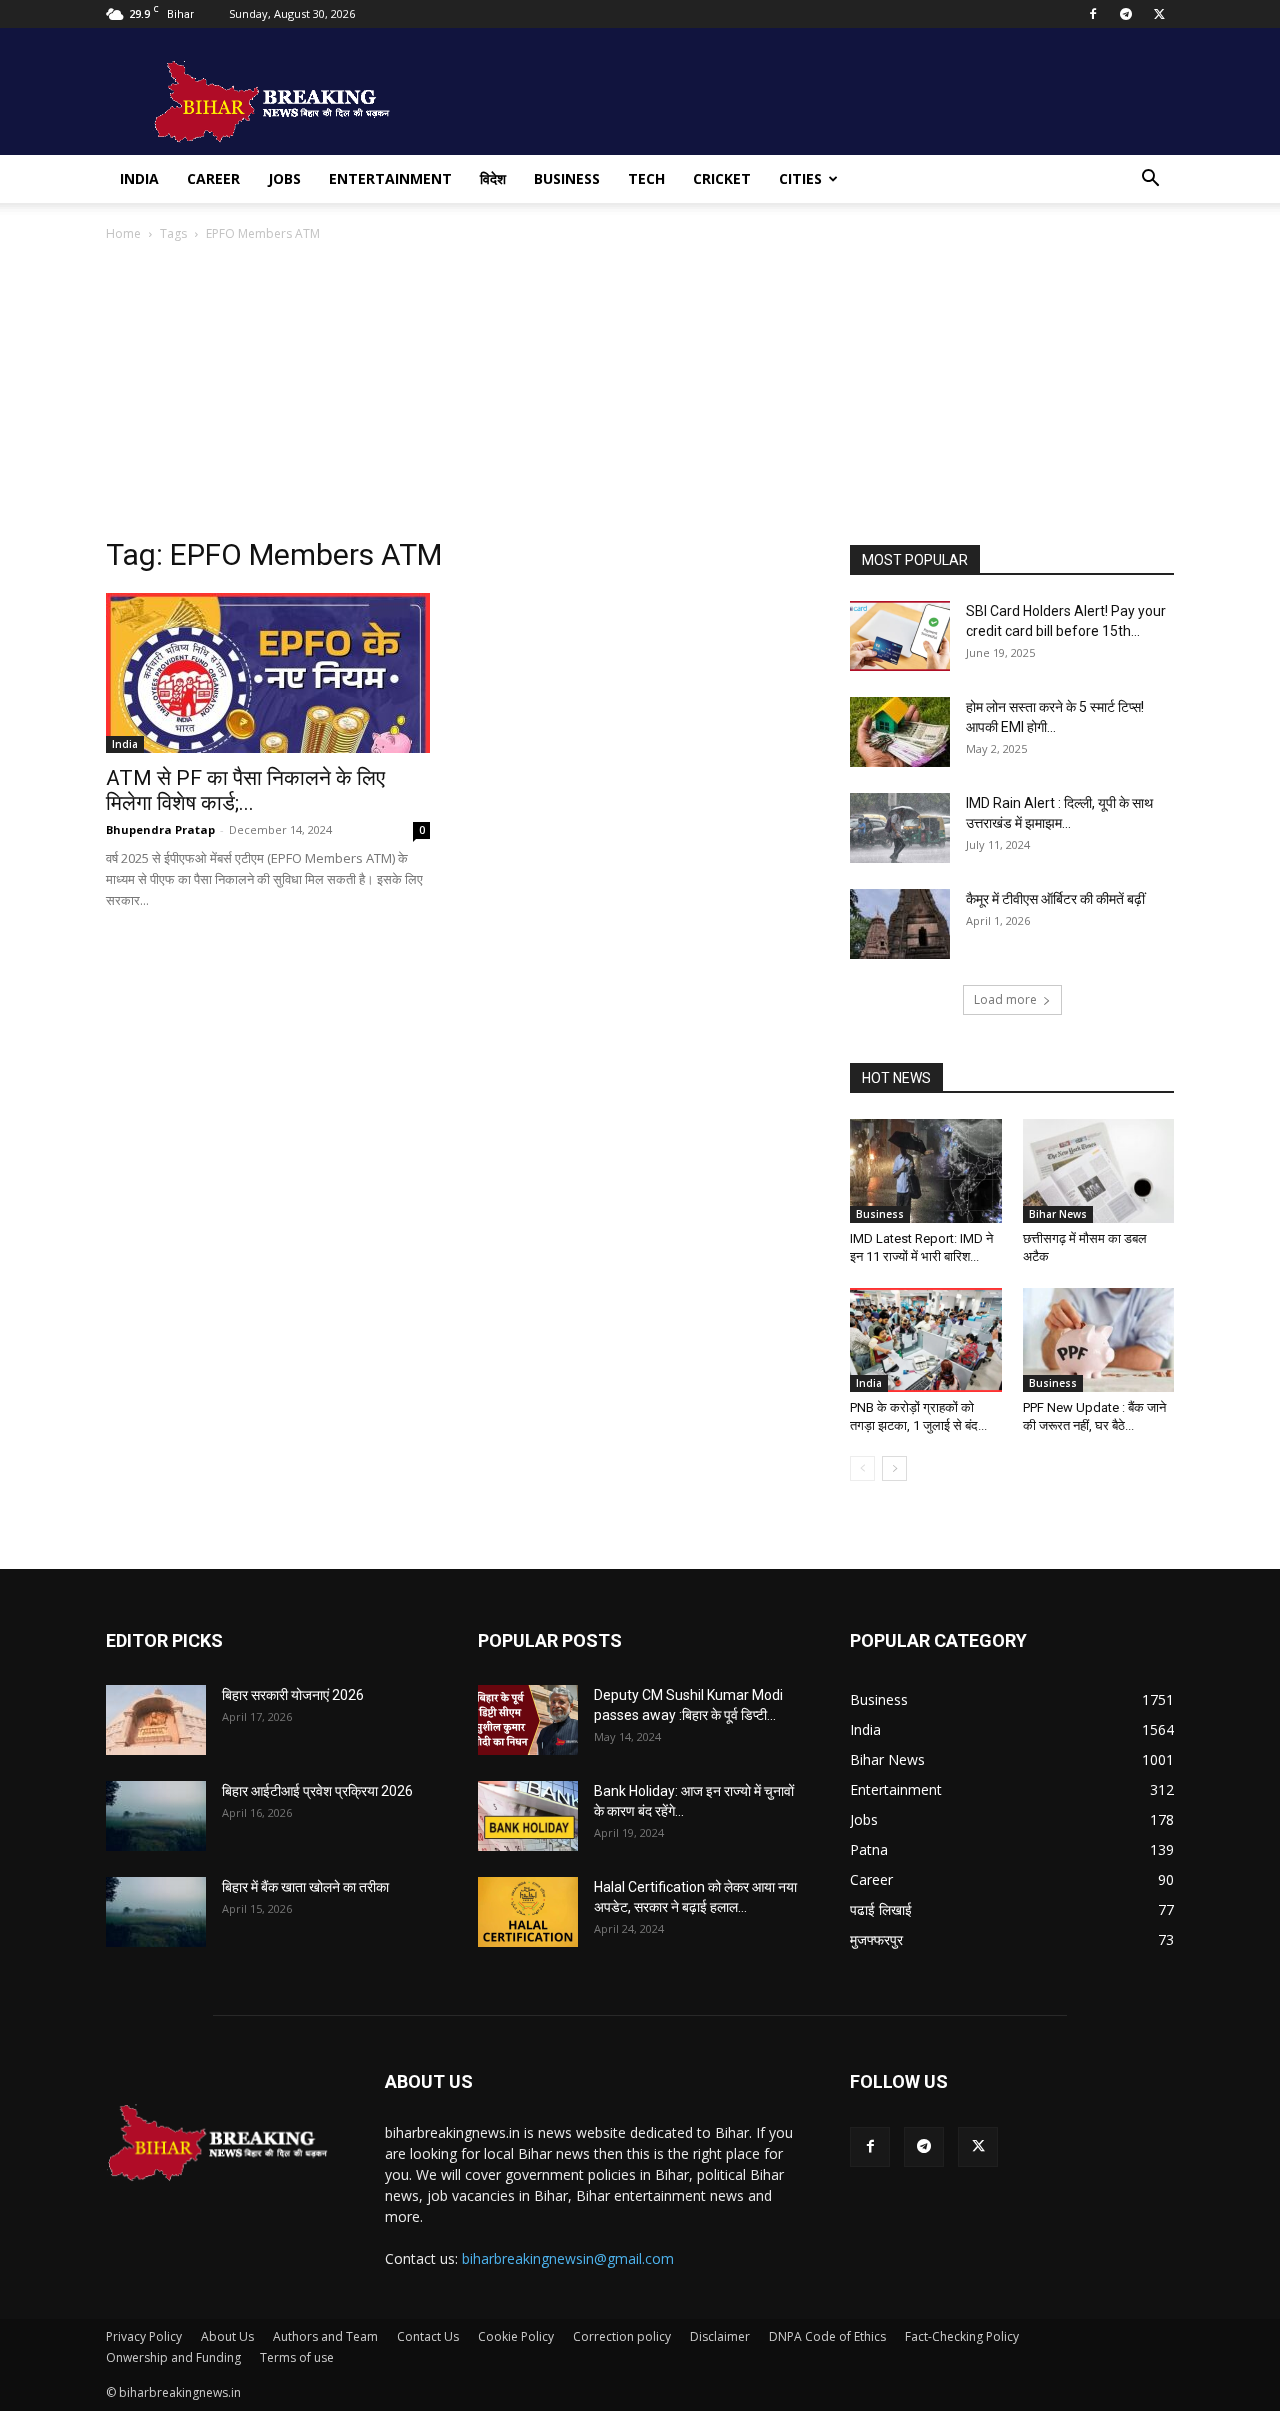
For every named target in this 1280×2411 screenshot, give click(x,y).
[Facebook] (1093, 14)
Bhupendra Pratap (160, 829)
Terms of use (297, 2357)
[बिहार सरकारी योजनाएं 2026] (156, 1720)
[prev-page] (862, 1468)
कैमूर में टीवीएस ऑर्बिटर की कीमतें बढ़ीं (1055, 899)
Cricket (722, 178)
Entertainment (390, 178)
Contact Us (428, 2336)
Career (213, 178)
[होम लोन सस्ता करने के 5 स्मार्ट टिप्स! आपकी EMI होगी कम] (900, 732)
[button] (1150, 180)
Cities (800, 178)
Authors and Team (325, 2336)
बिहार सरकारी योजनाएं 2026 (293, 1695)
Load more (1005, 999)
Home (123, 233)
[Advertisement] (640, 395)
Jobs (284, 178)
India (139, 178)
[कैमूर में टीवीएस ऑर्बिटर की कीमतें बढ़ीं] (900, 924)
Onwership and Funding (173, 2357)
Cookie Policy (516, 2336)
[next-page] (894, 1468)
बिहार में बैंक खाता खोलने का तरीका (305, 1887)
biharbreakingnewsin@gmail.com (568, 2258)
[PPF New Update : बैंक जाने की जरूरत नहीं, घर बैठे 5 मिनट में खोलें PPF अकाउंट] (1099, 1340)
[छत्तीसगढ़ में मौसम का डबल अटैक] (1099, 1171)
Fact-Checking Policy (962, 2336)
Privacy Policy (144, 2336)
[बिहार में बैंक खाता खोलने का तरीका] (156, 1912)
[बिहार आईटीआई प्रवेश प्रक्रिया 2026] (156, 1816)
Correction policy (622, 2336)
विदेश (493, 178)
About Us (227, 2336)
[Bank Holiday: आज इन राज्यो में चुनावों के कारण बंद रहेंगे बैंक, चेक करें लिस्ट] (528, 1816)
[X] (1159, 14)
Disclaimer (720, 2336)
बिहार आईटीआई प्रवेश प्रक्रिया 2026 (317, 1791)
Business (567, 178)
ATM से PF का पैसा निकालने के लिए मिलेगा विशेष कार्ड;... (245, 790)
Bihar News (1058, 1214)
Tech (646, 178)
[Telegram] (1126, 14)
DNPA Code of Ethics (827, 2336)
